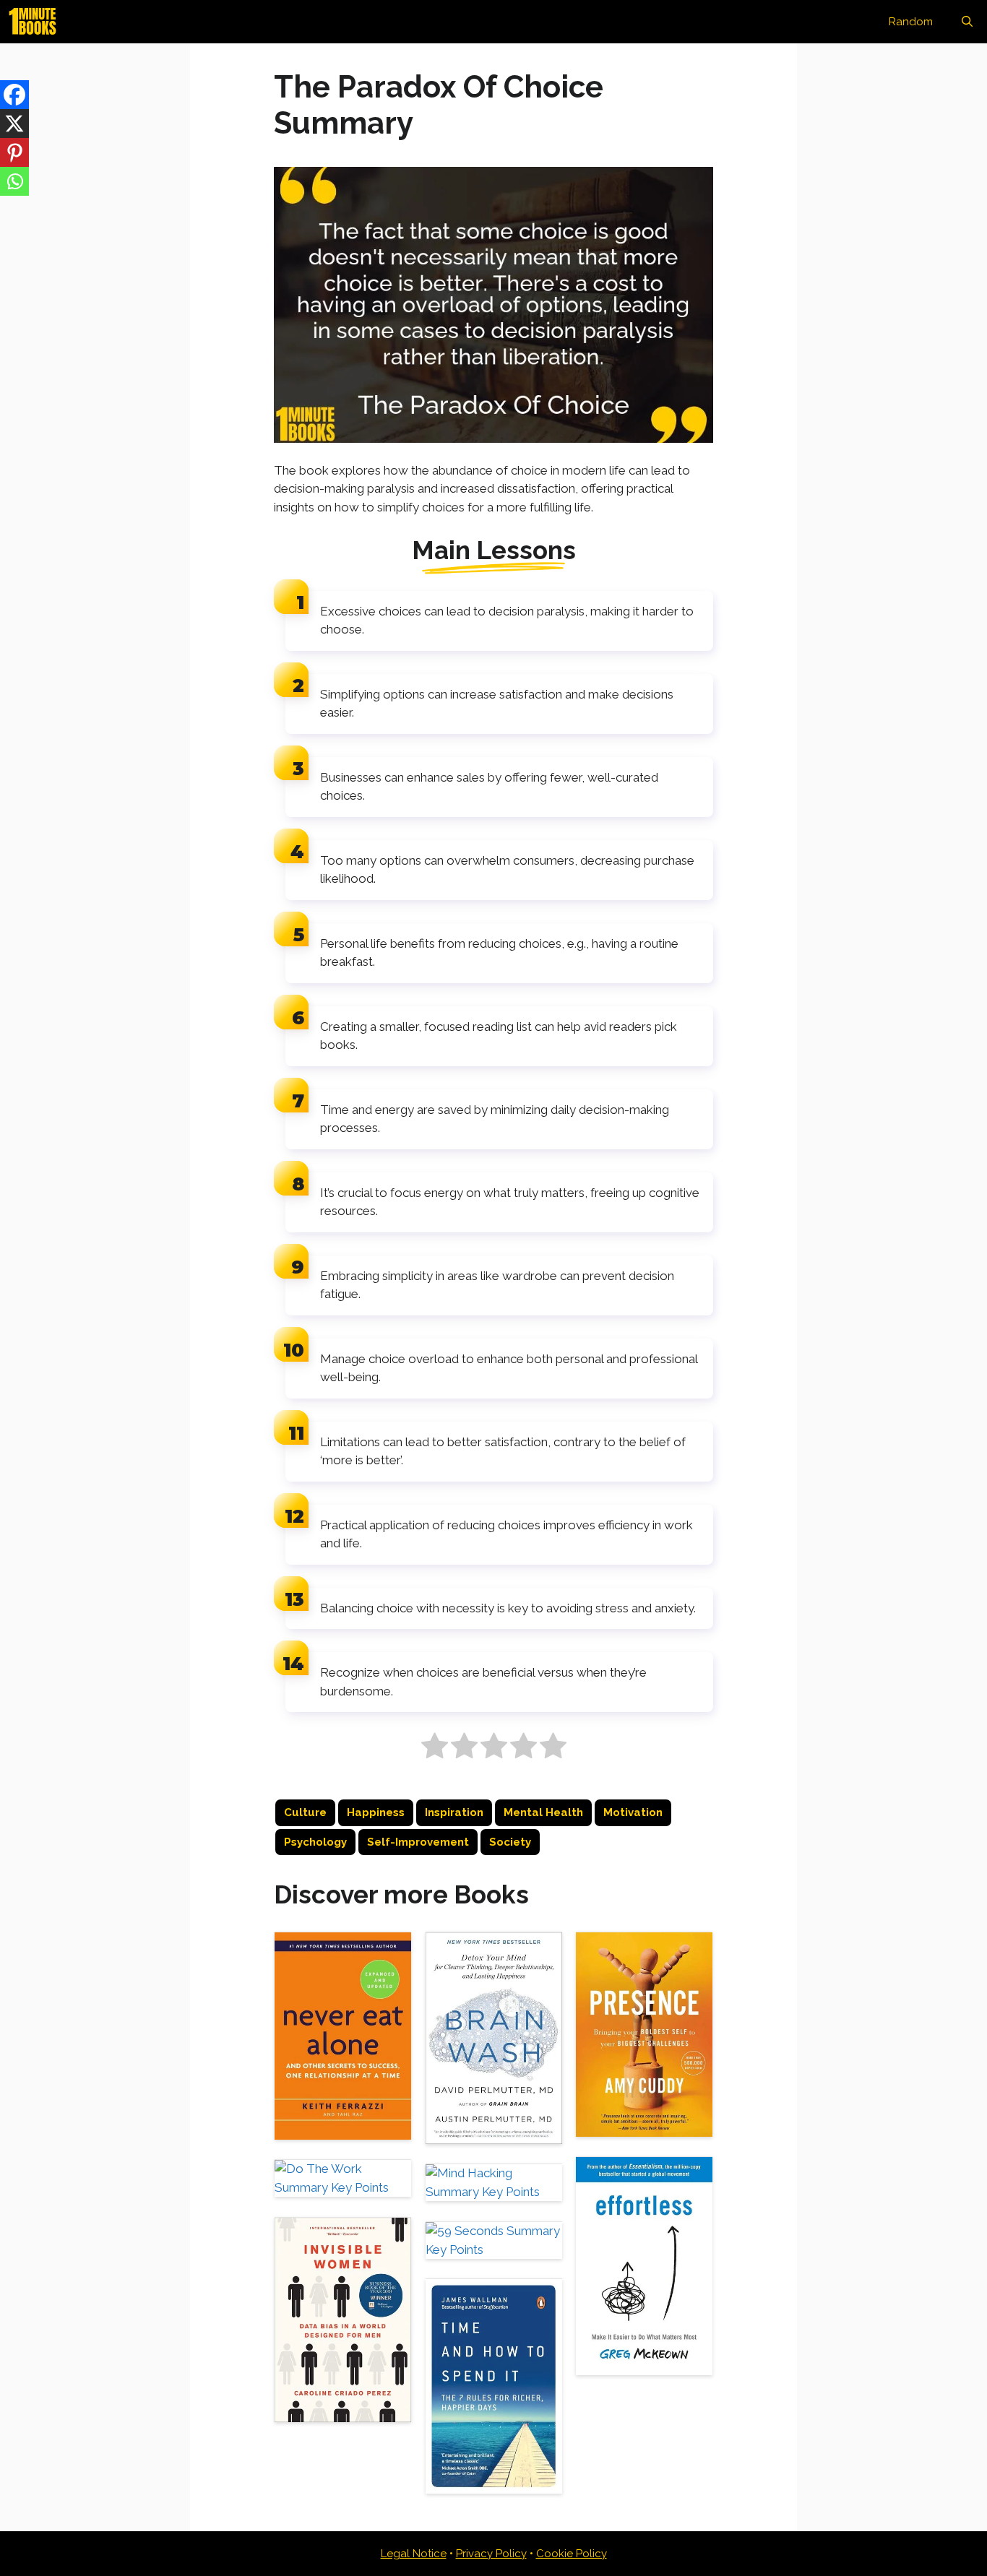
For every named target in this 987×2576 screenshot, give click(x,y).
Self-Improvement (418, 1842)
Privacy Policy (491, 2554)
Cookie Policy (572, 2554)
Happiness (376, 1812)
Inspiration (454, 1812)
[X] (14, 124)
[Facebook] (14, 95)
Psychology (315, 1842)
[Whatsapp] (14, 181)
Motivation (633, 1812)
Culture (305, 1812)
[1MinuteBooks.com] (36, 22)
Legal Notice (414, 2554)
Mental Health (543, 1812)
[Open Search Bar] (967, 22)
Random (911, 22)
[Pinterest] (14, 152)
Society (510, 1842)
